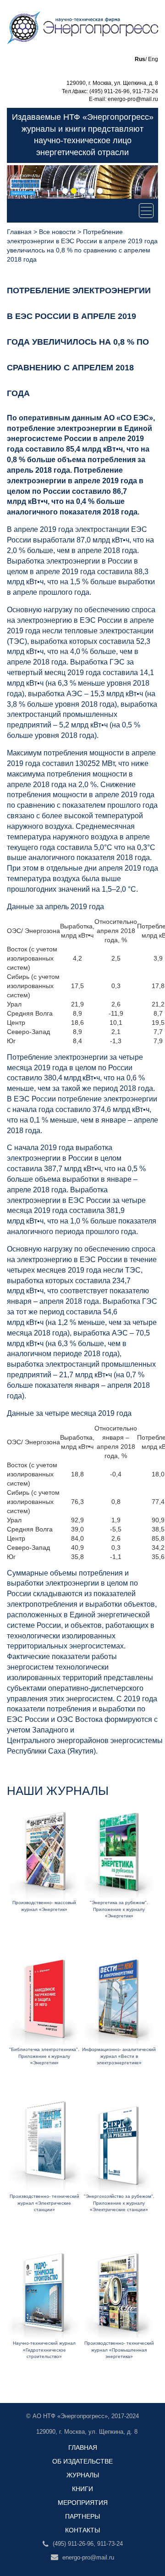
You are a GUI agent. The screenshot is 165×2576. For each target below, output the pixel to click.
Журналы (83, 2475)
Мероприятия (83, 2503)
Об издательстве (82, 2461)
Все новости (57, 232)
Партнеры (82, 2516)
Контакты (82, 2530)
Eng (153, 59)
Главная (19, 232)
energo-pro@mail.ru (87, 2557)
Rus (140, 59)
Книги (82, 2489)
